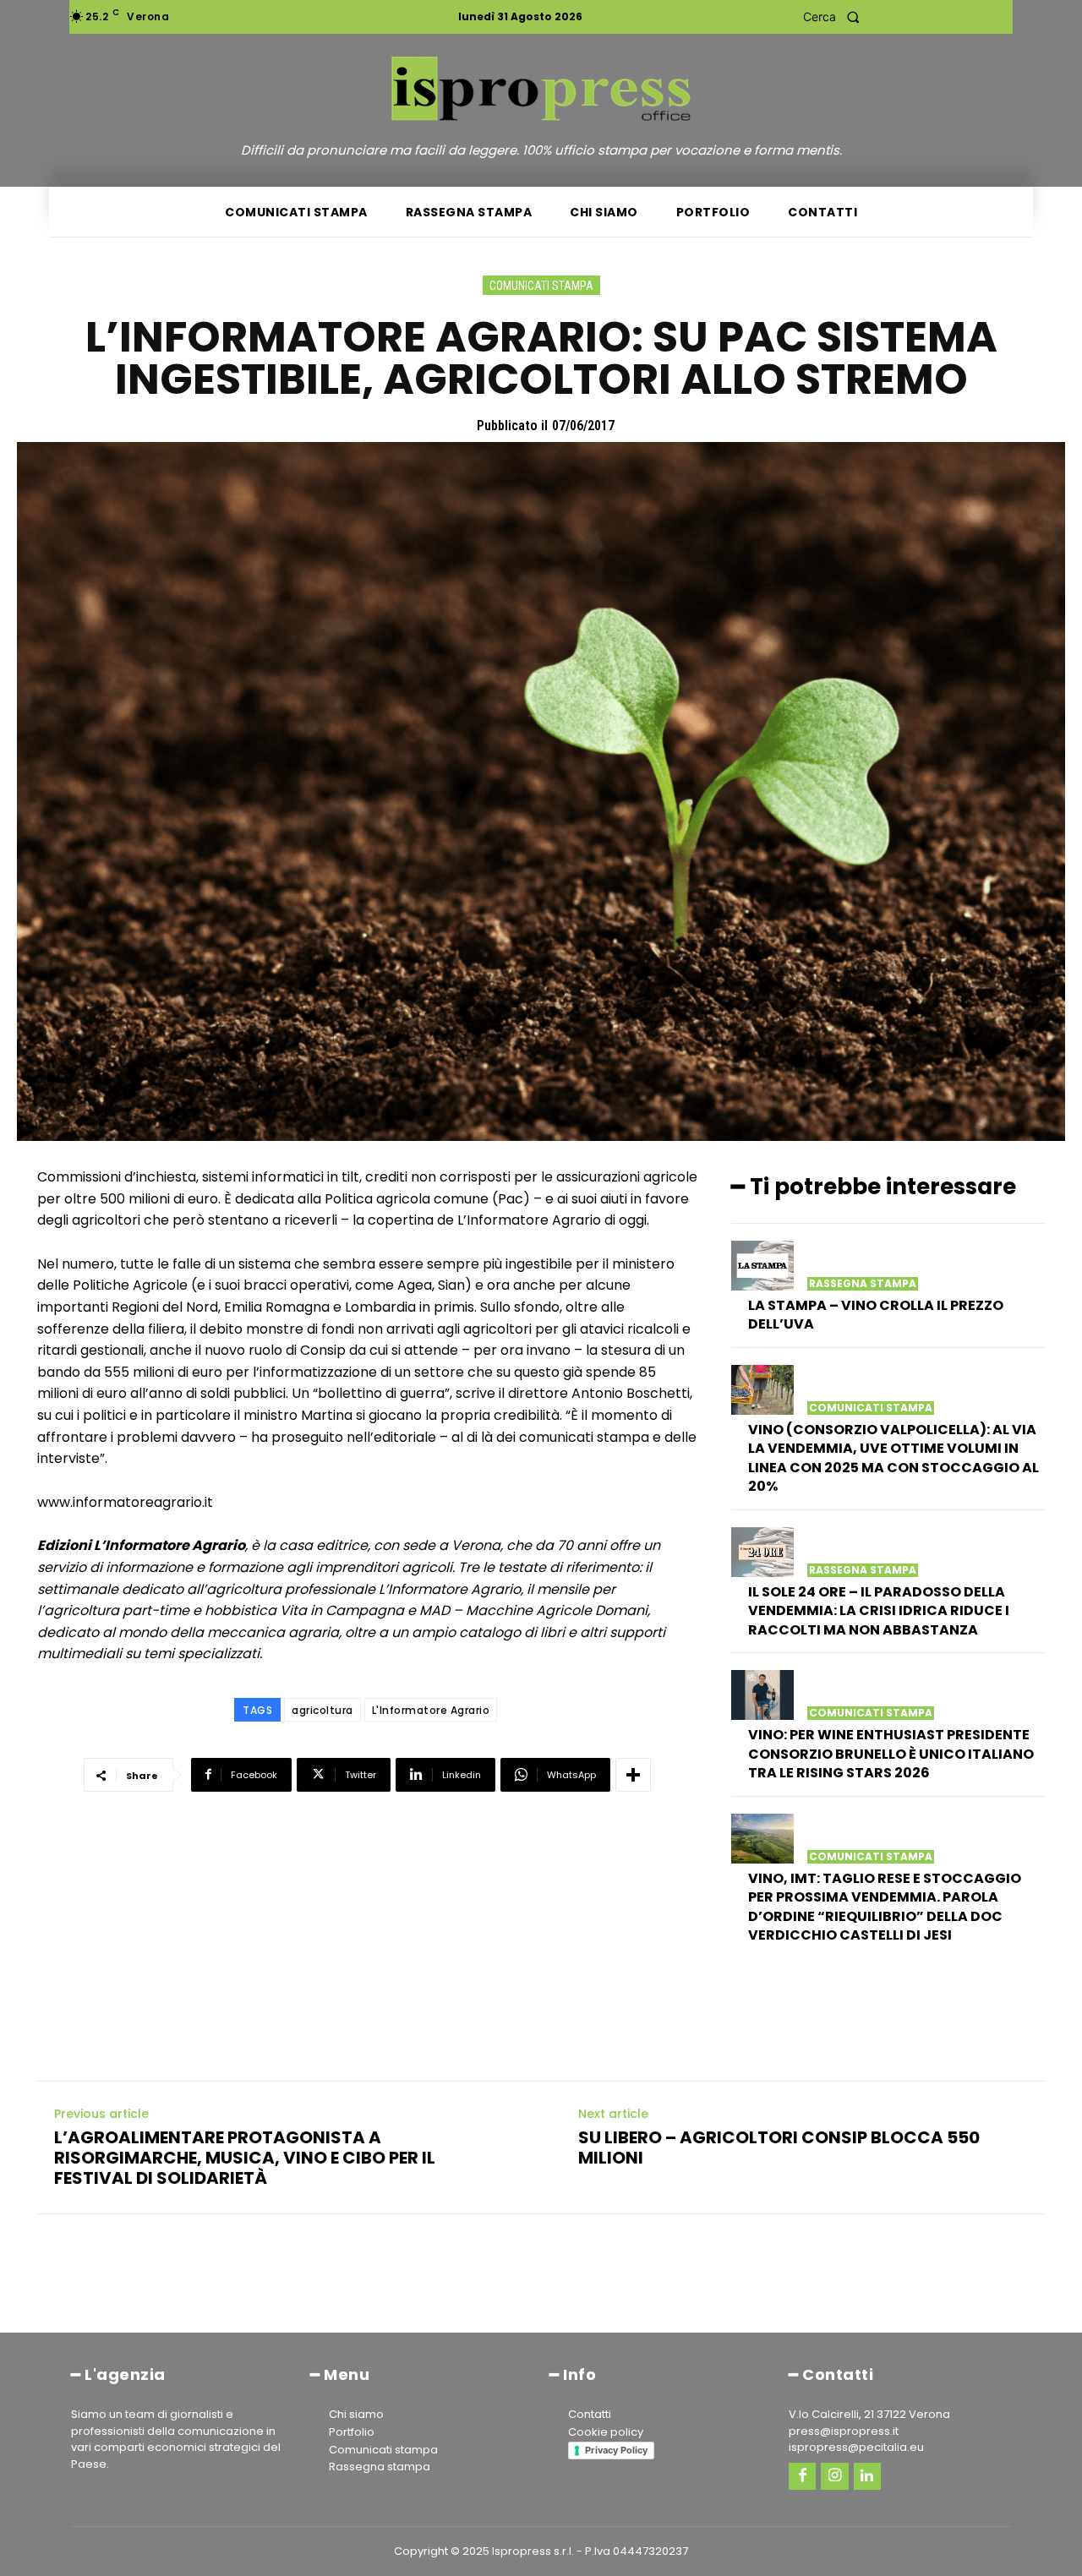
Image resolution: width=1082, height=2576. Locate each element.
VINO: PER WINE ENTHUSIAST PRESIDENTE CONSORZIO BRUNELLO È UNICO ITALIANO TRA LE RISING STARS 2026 (891, 1754)
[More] (633, 1775)
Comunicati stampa (541, 286)
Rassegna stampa (863, 1284)
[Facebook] (802, 2476)
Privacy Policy (616, 2450)
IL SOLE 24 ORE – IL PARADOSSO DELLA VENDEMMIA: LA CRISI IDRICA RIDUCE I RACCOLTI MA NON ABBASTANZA (879, 1611)
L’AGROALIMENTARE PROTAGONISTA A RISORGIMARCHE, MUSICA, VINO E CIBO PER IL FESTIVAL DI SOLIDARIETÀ (245, 2158)
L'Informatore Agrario (431, 1710)
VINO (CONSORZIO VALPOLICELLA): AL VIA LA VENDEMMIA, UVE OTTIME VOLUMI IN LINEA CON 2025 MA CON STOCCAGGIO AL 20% (893, 1458)
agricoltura (322, 1710)
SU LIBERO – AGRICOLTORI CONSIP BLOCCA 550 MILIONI (779, 2148)
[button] (836, 17)
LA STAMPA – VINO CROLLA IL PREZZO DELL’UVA (876, 1315)
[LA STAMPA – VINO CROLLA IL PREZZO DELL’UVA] (762, 1266)
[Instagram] (834, 2476)
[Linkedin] (867, 2476)
